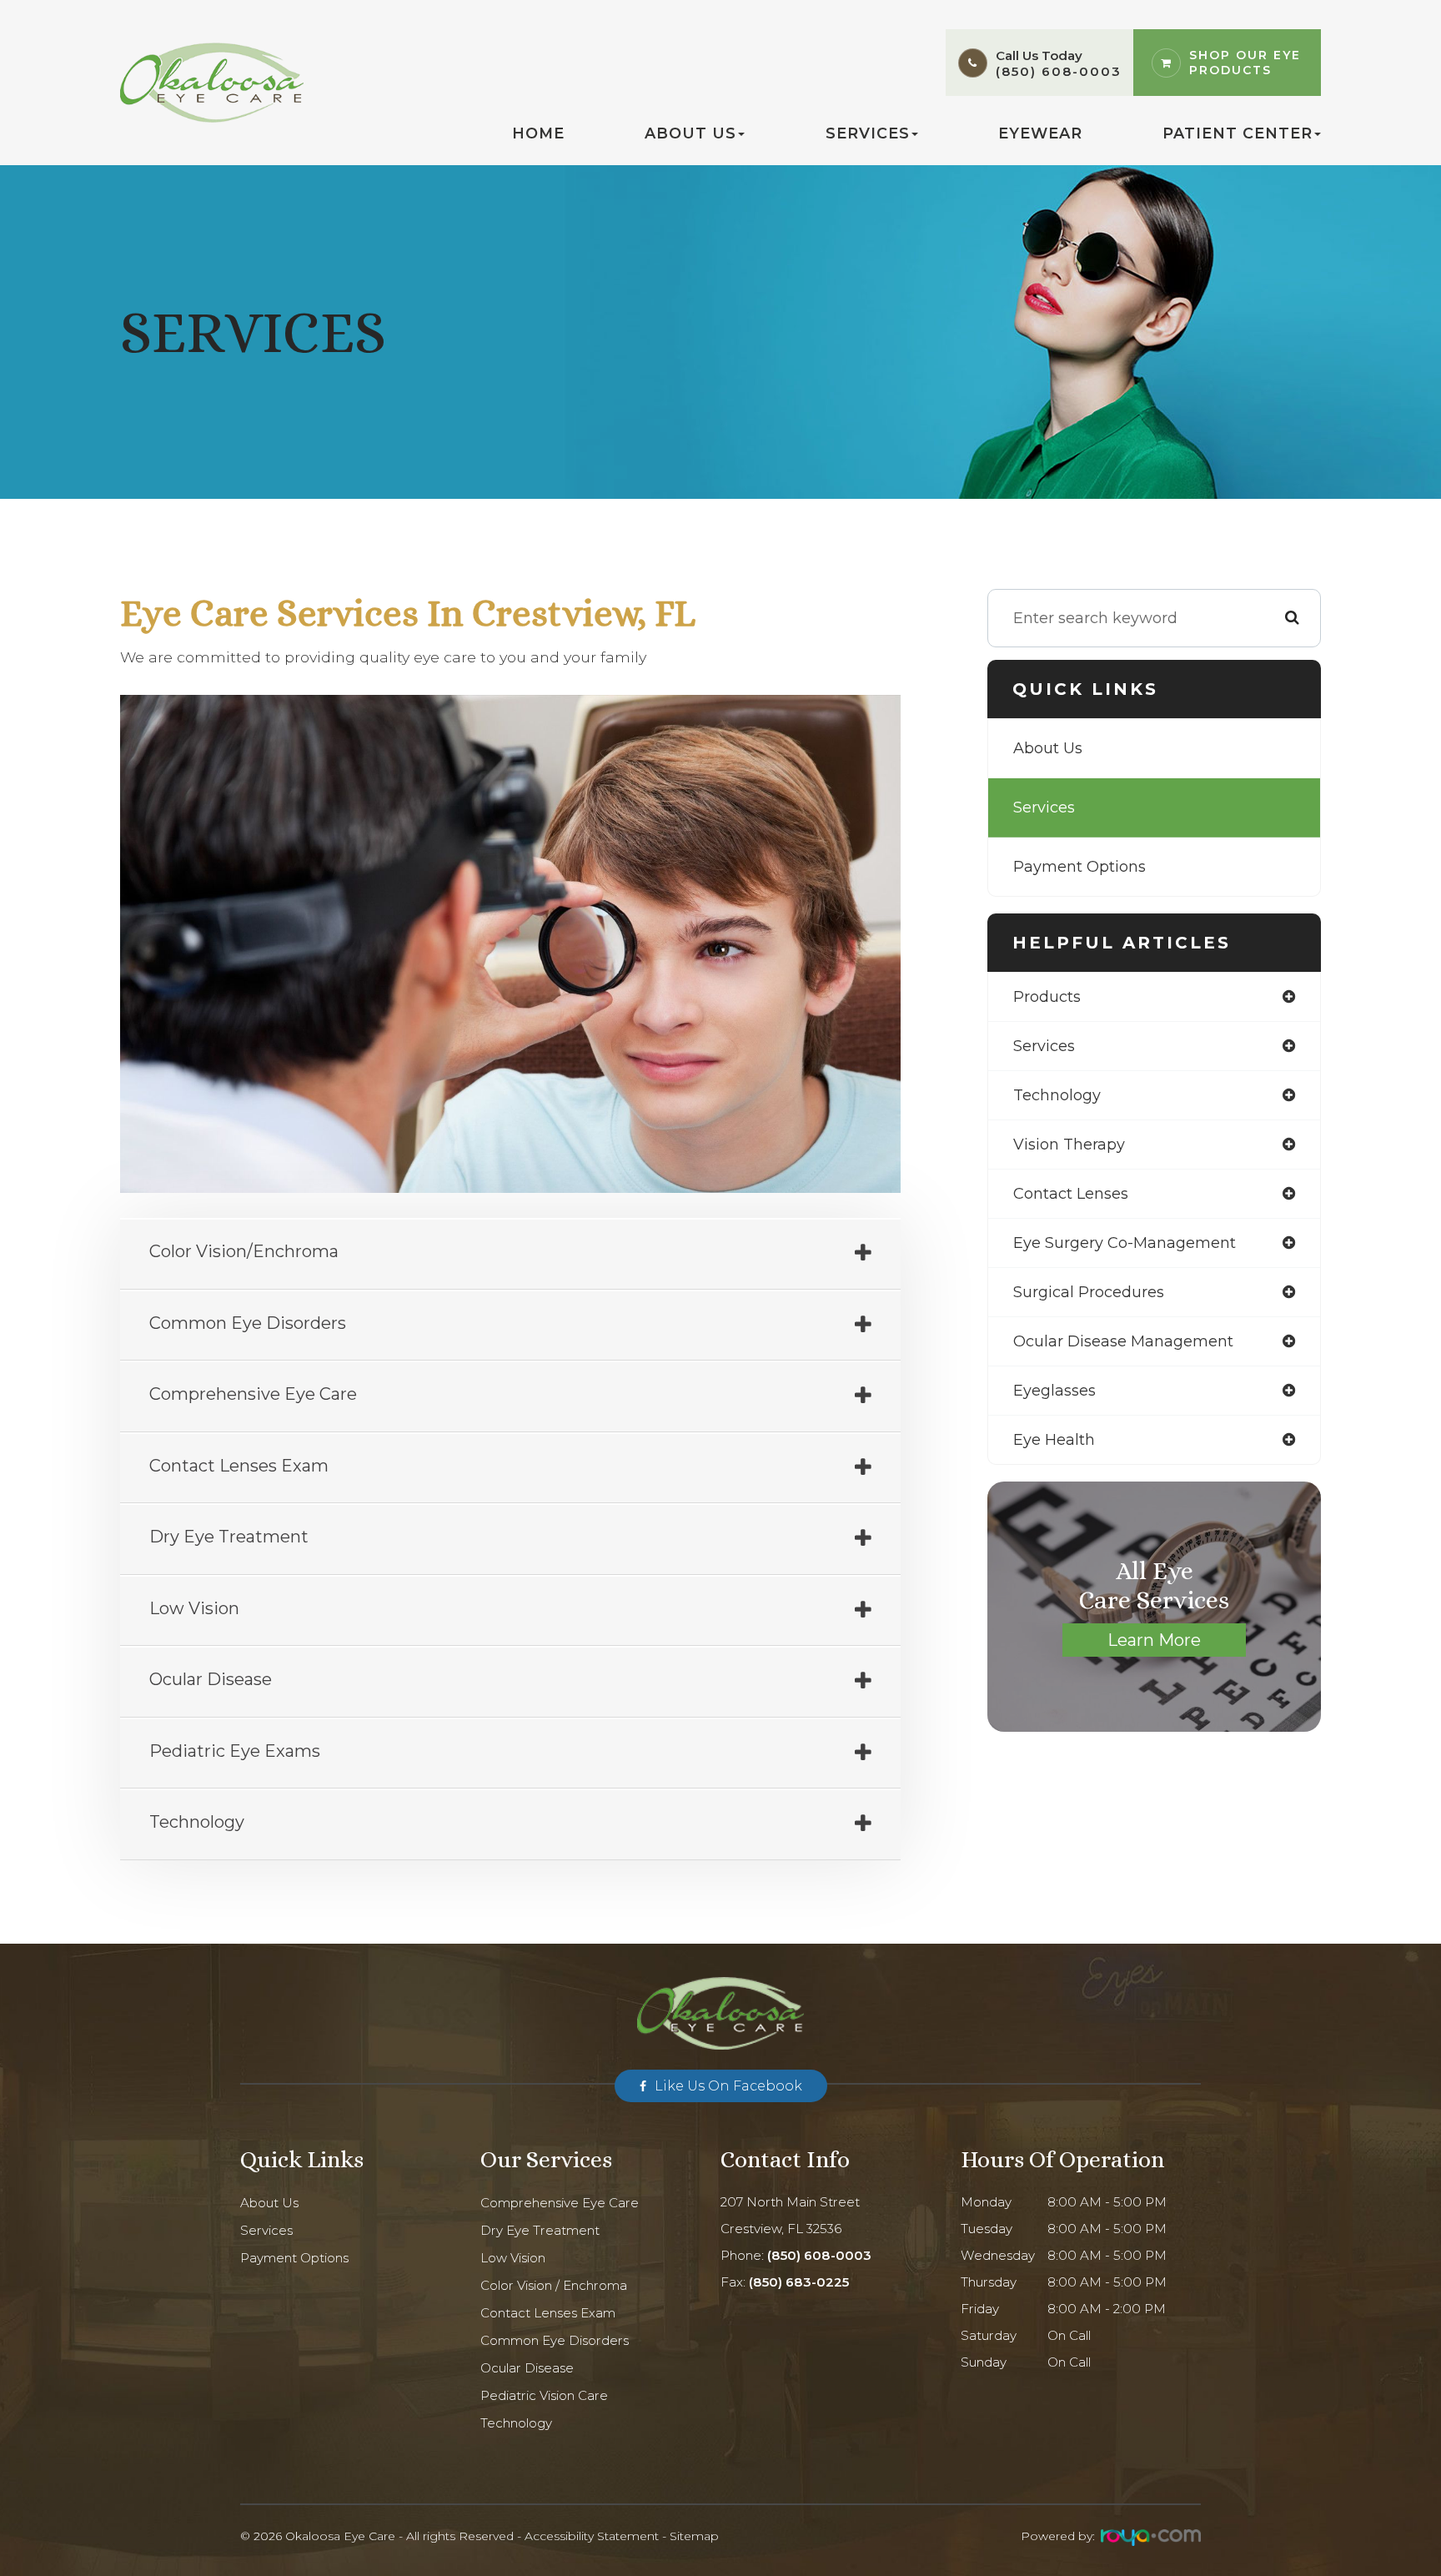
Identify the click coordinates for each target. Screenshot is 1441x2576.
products (1047, 997)
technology (1057, 1095)
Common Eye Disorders (555, 2340)
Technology (516, 2423)
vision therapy (1069, 1145)
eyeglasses (1054, 1391)
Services (1044, 808)
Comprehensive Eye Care (560, 2203)
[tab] (510, 1255)
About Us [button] (690, 133)
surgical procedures (1089, 1292)
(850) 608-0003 (1059, 71)
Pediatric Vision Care (544, 2395)
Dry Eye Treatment (540, 2230)
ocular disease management (1123, 1341)
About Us (1048, 748)
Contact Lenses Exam (548, 2313)
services (1044, 1046)
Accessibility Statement (592, 2536)
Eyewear (1040, 133)
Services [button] (868, 133)
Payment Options (1079, 867)
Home (538, 133)
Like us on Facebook (728, 2086)
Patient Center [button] (1238, 133)
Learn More (1154, 1640)
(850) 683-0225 (799, 2282)
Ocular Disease (527, 2368)
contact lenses (1071, 1194)
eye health (1054, 1440)
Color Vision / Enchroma (554, 2285)
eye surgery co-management (1125, 1243)
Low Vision (513, 2258)
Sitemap (694, 2536)
